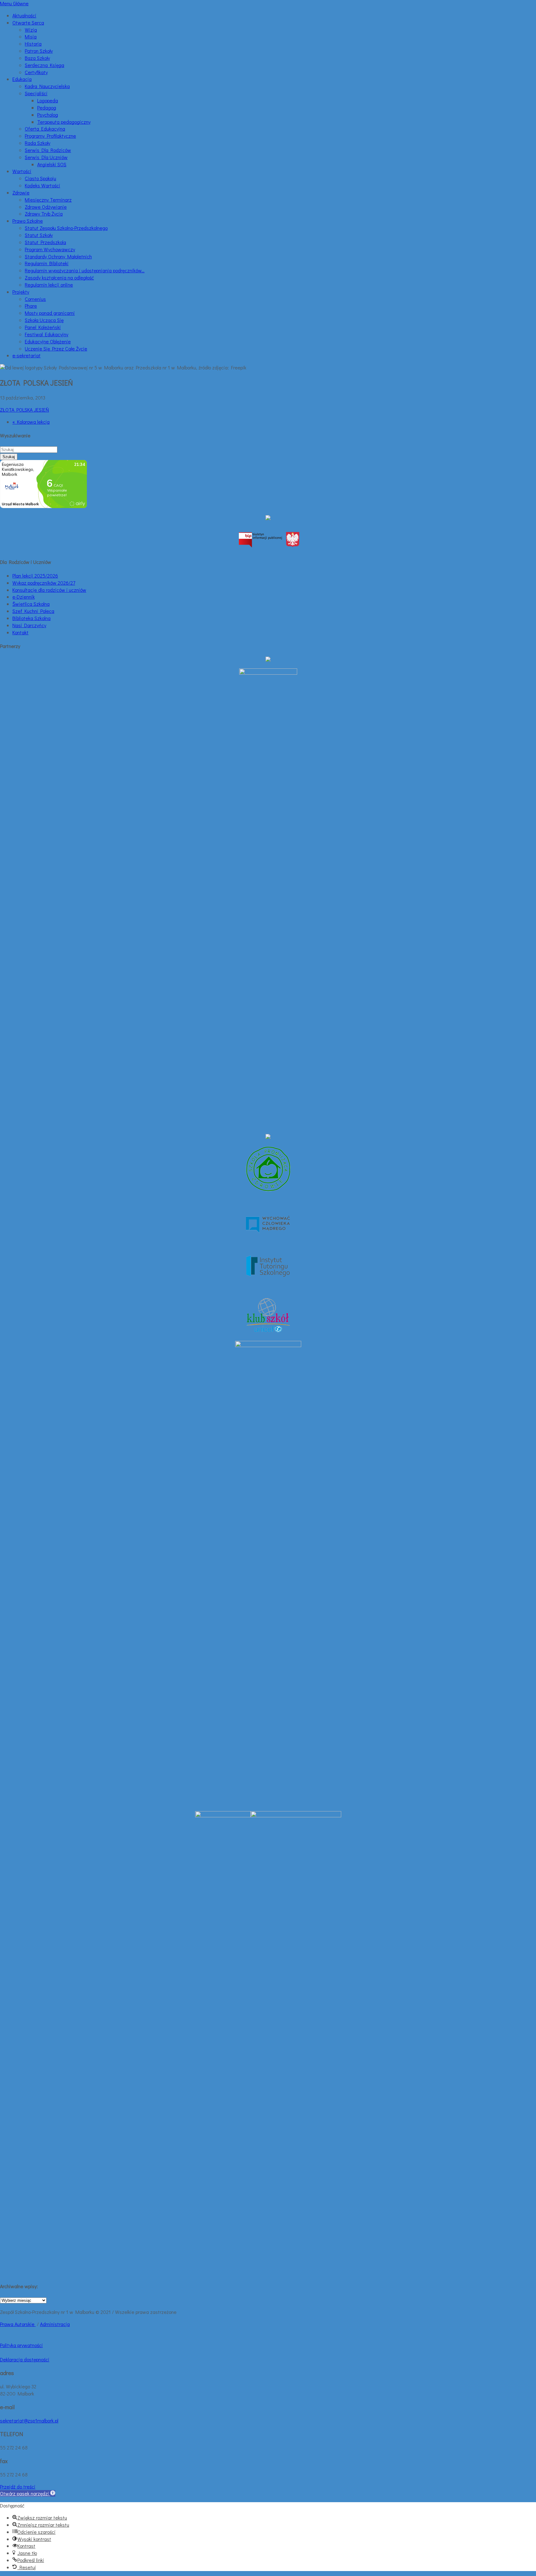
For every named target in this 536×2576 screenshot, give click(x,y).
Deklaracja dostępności (25, 2359)
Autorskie (25, 2324)
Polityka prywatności (21, 2345)
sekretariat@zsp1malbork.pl (29, 2420)
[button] (28, 2493)
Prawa (7, 2324)
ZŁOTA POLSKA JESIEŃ (25, 410)
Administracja (55, 2324)
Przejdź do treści (18, 2487)
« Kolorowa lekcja (31, 422)
